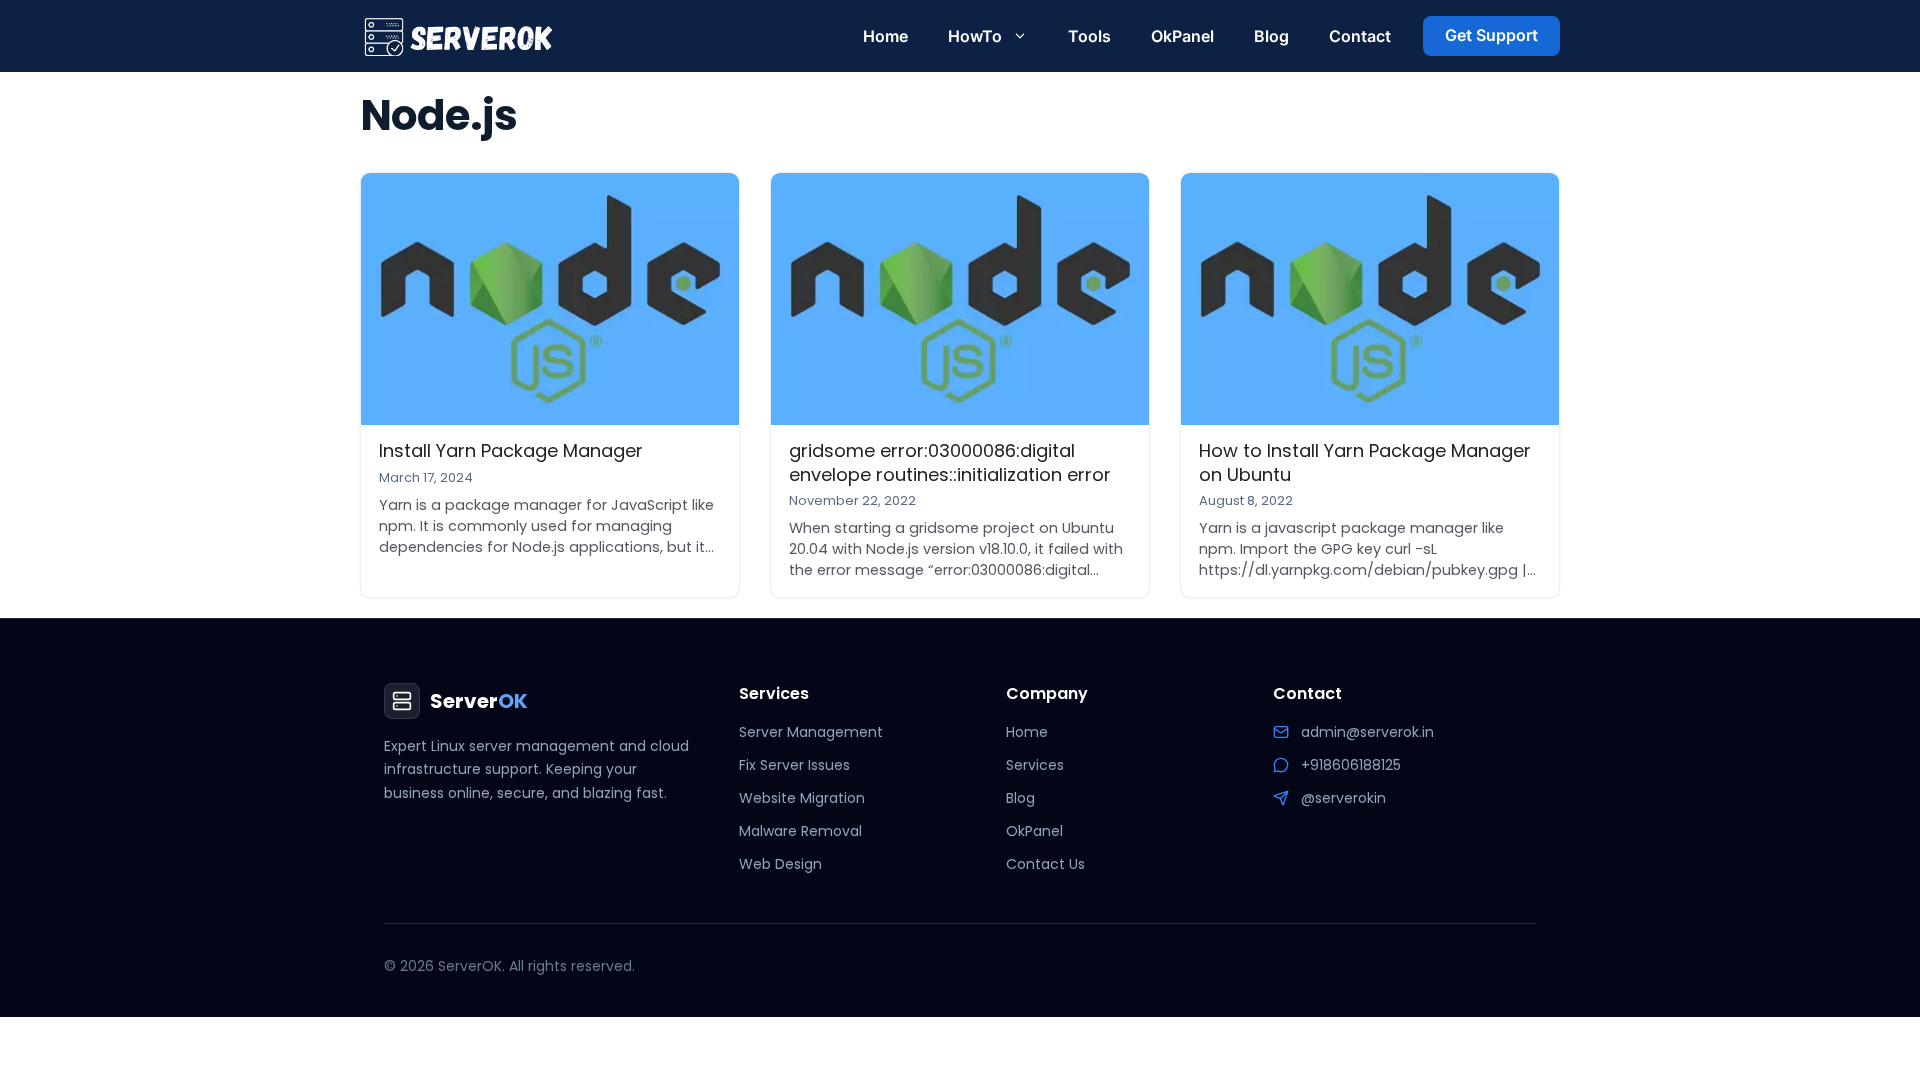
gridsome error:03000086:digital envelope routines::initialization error (950, 462)
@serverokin (1343, 798)
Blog (1271, 36)
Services (1035, 765)
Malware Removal (800, 831)
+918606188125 (1351, 765)
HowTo (975, 36)
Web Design (780, 864)
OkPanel (1182, 36)
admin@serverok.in (1367, 732)
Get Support (1491, 35)
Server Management (811, 732)
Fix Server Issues (794, 765)
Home (885, 36)
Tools (1089, 36)
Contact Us (1045, 864)
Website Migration (802, 798)
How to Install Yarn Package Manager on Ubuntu (1365, 462)
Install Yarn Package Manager (511, 450)
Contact (1360, 36)
